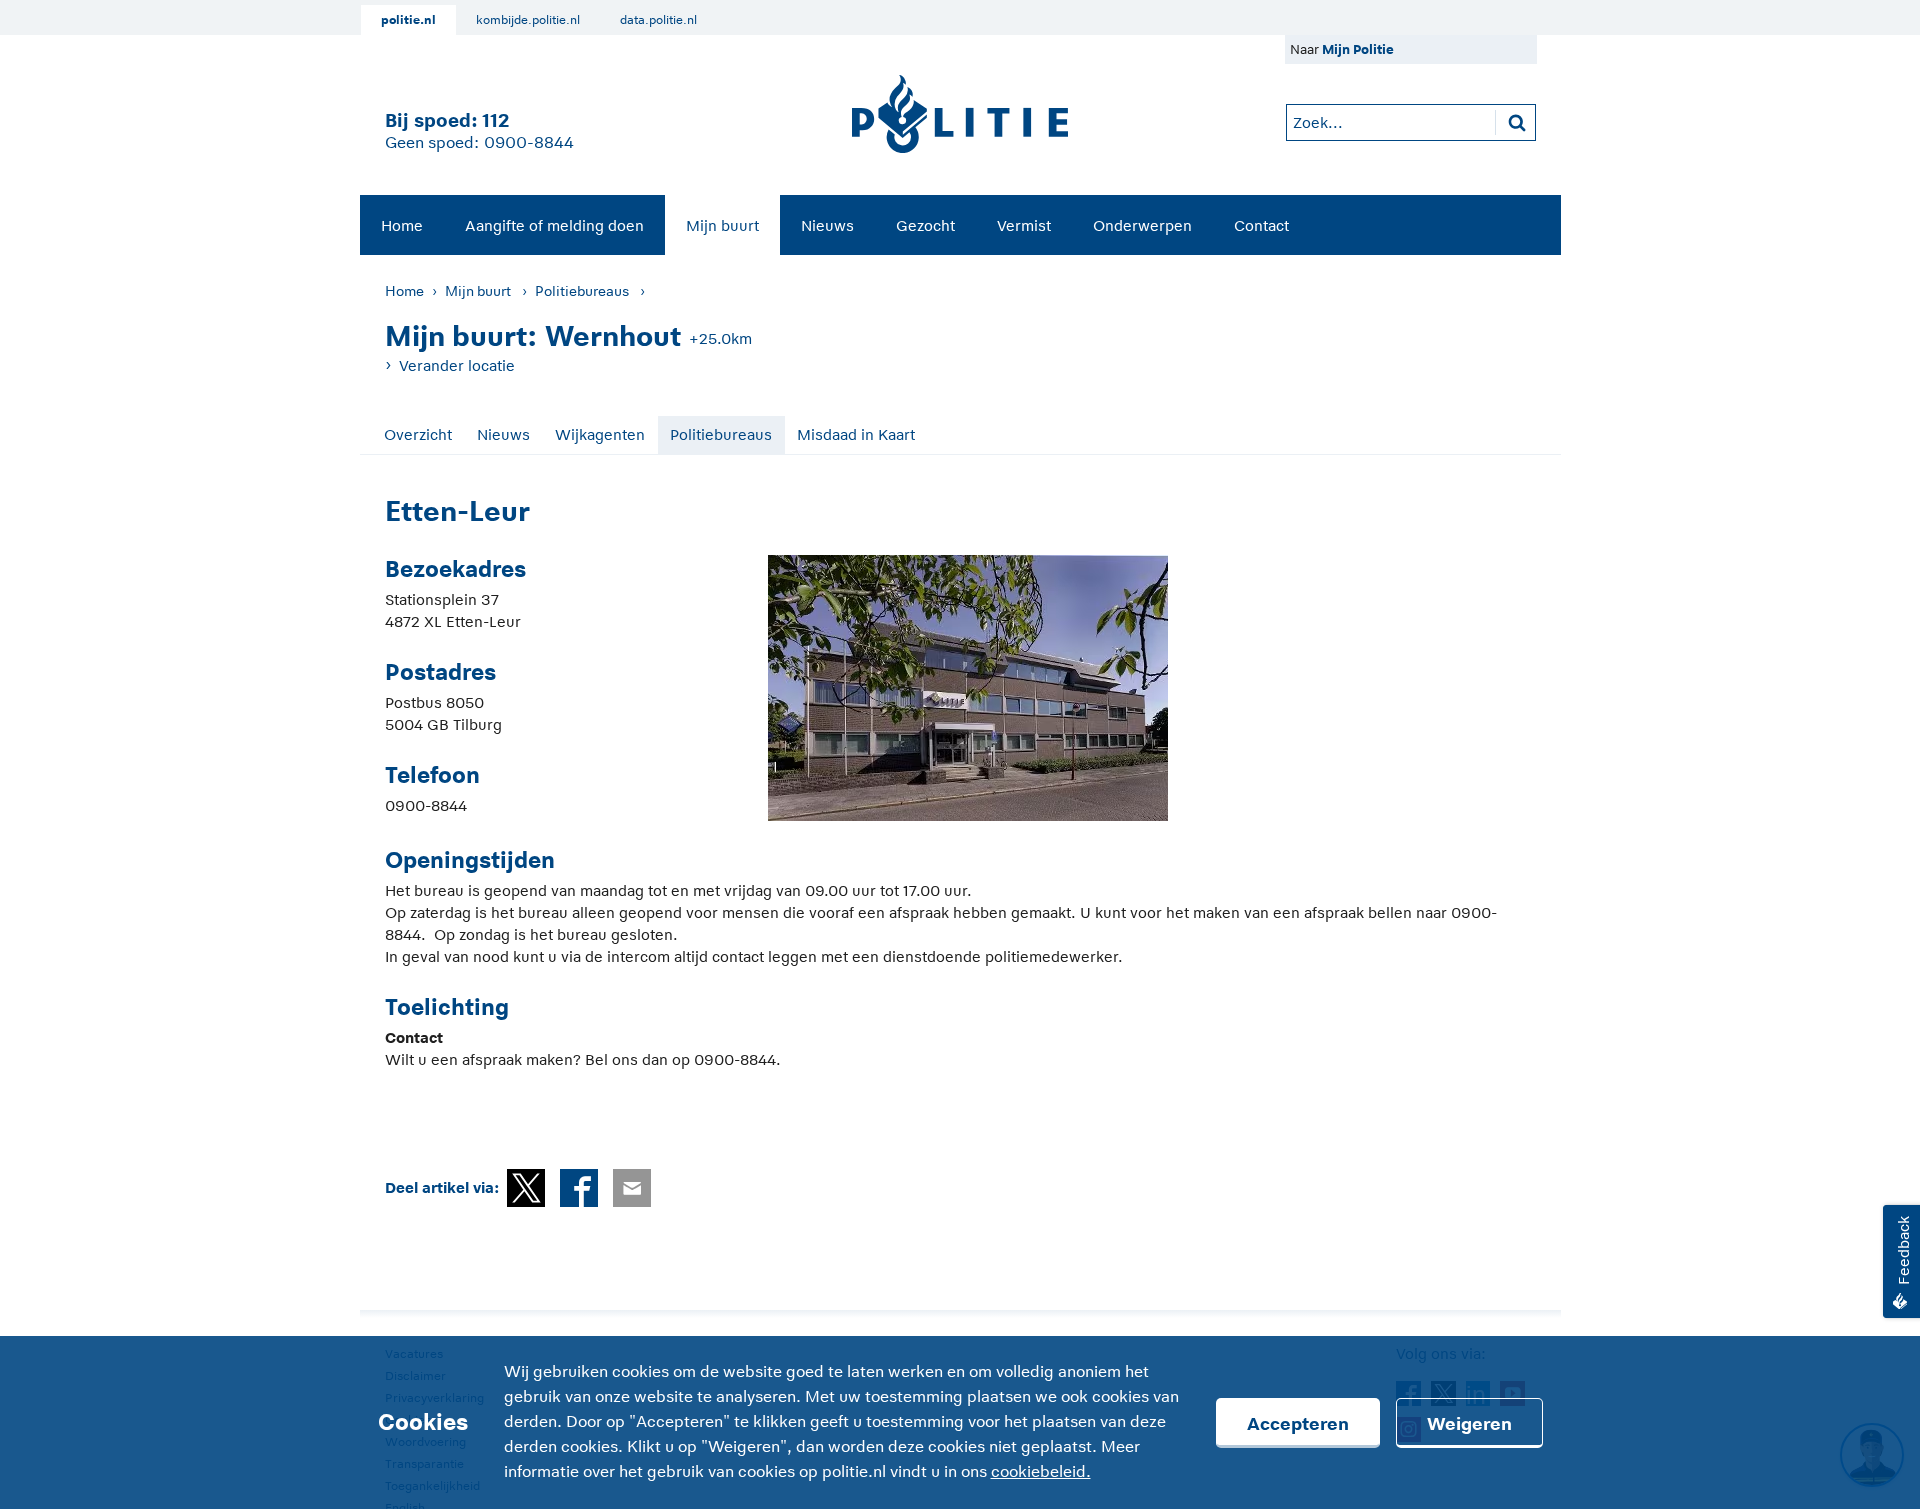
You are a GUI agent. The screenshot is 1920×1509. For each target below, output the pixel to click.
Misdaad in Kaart (856, 434)
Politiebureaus (582, 291)
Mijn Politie (1358, 49)
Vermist (1024, 225)
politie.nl (408, 20)
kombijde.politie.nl (528, 20)
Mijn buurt (722, 225)
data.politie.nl (658, 20)
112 (495, 120)
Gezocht (925, 225)
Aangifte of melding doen (554, 225)
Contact (1261, 225)
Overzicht (418, 434)
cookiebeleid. (1041, 1472)
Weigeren (1469, 1424)
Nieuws (827, 225)
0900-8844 (529, 143)
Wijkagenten (600, 434)
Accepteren (1298, 1424)
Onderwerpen (1142, 225)
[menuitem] (402, 225)
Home (402, 225)
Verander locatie (457, 365)
